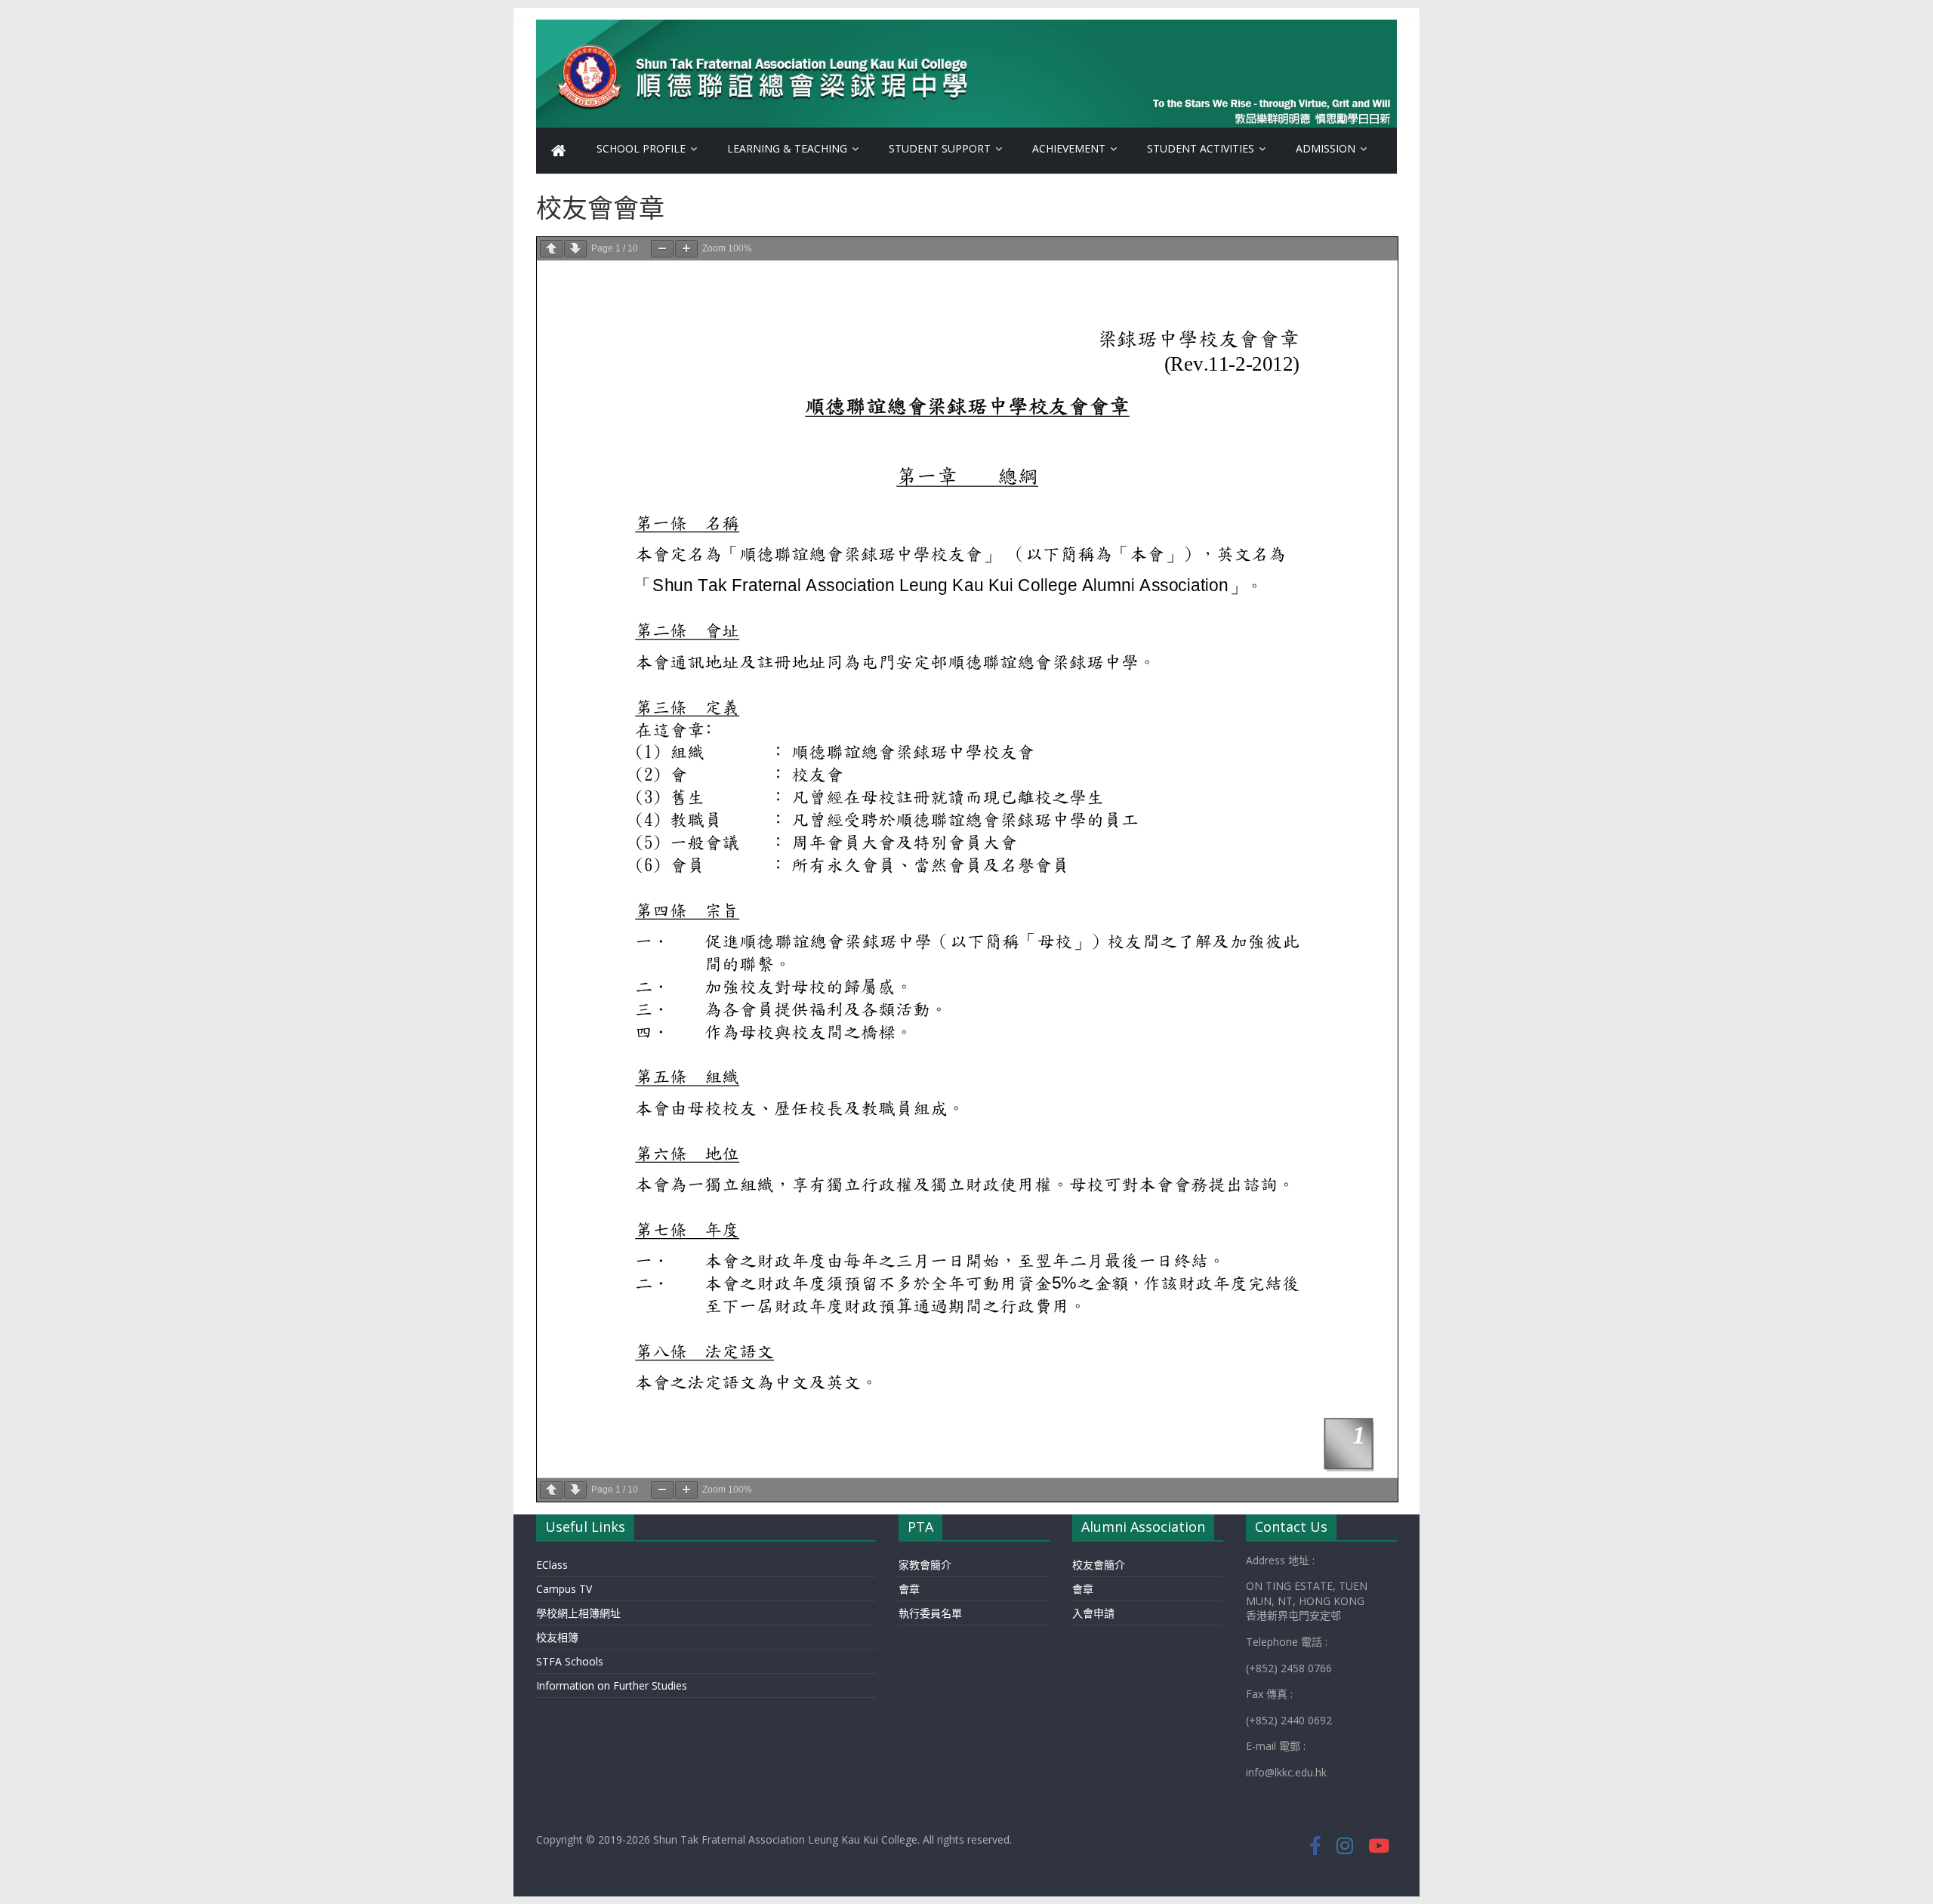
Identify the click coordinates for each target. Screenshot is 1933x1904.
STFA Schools (570, 1661)
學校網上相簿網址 (578, 1613)
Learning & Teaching (787, 148)
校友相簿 (557, 1637)
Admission (1326, 148)
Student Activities (1201, 148)
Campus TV (564, 1589)
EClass (552, 1565)
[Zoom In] (686, 249)
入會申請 (1093, 1613)
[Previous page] (551, 249)
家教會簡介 (925, 1565)
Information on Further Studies (612, 1685)
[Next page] (575, 249)
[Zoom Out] (662, 249)
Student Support (940, 148)
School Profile (641, 148)
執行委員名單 (930, 1613)
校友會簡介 (1099, 1565)
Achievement (1069, 148)
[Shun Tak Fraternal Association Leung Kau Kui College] (559, 151)
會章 (909, 1589)
